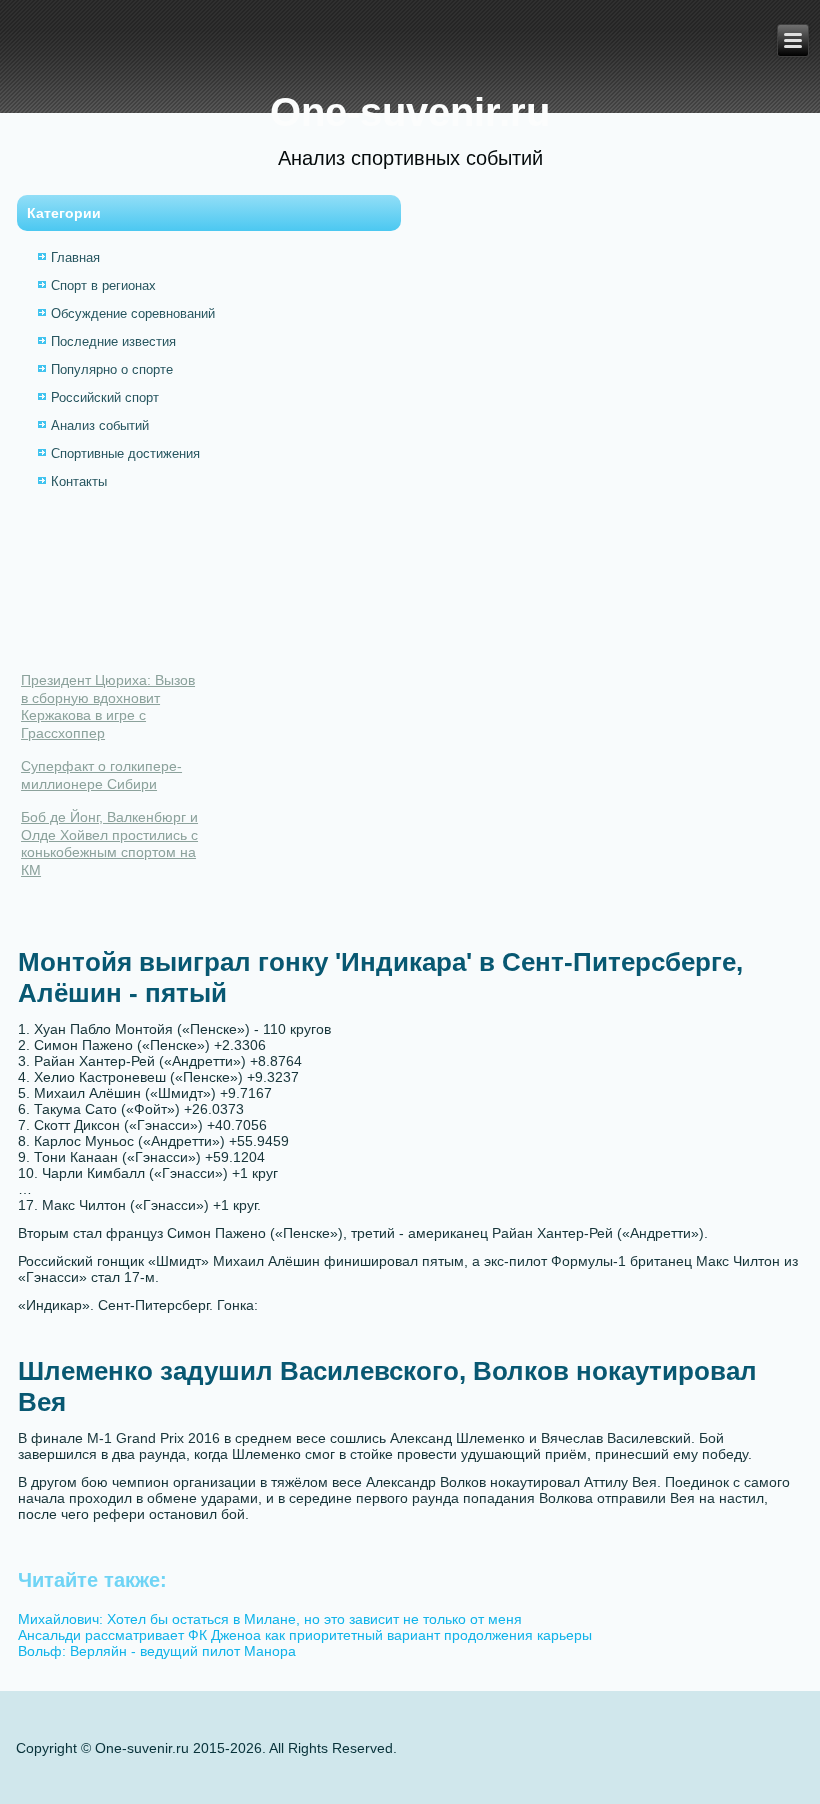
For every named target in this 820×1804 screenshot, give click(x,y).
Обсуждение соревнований (133, 313)
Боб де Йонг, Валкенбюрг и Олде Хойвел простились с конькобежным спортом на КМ (109, 843)
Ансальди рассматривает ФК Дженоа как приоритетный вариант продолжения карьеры (305, 1635)
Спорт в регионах (103, 285)
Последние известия (113, 341)
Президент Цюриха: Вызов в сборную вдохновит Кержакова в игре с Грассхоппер (108, 706)
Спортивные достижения (125, 453)
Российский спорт (105, 397)
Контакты (79, 481)
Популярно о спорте (112, 369)
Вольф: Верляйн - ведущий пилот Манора (157, 1651)
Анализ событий (100, 425)
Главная (75, 257)
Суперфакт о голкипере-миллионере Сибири (101, 775)
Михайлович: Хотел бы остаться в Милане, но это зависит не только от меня (270, 1619)
